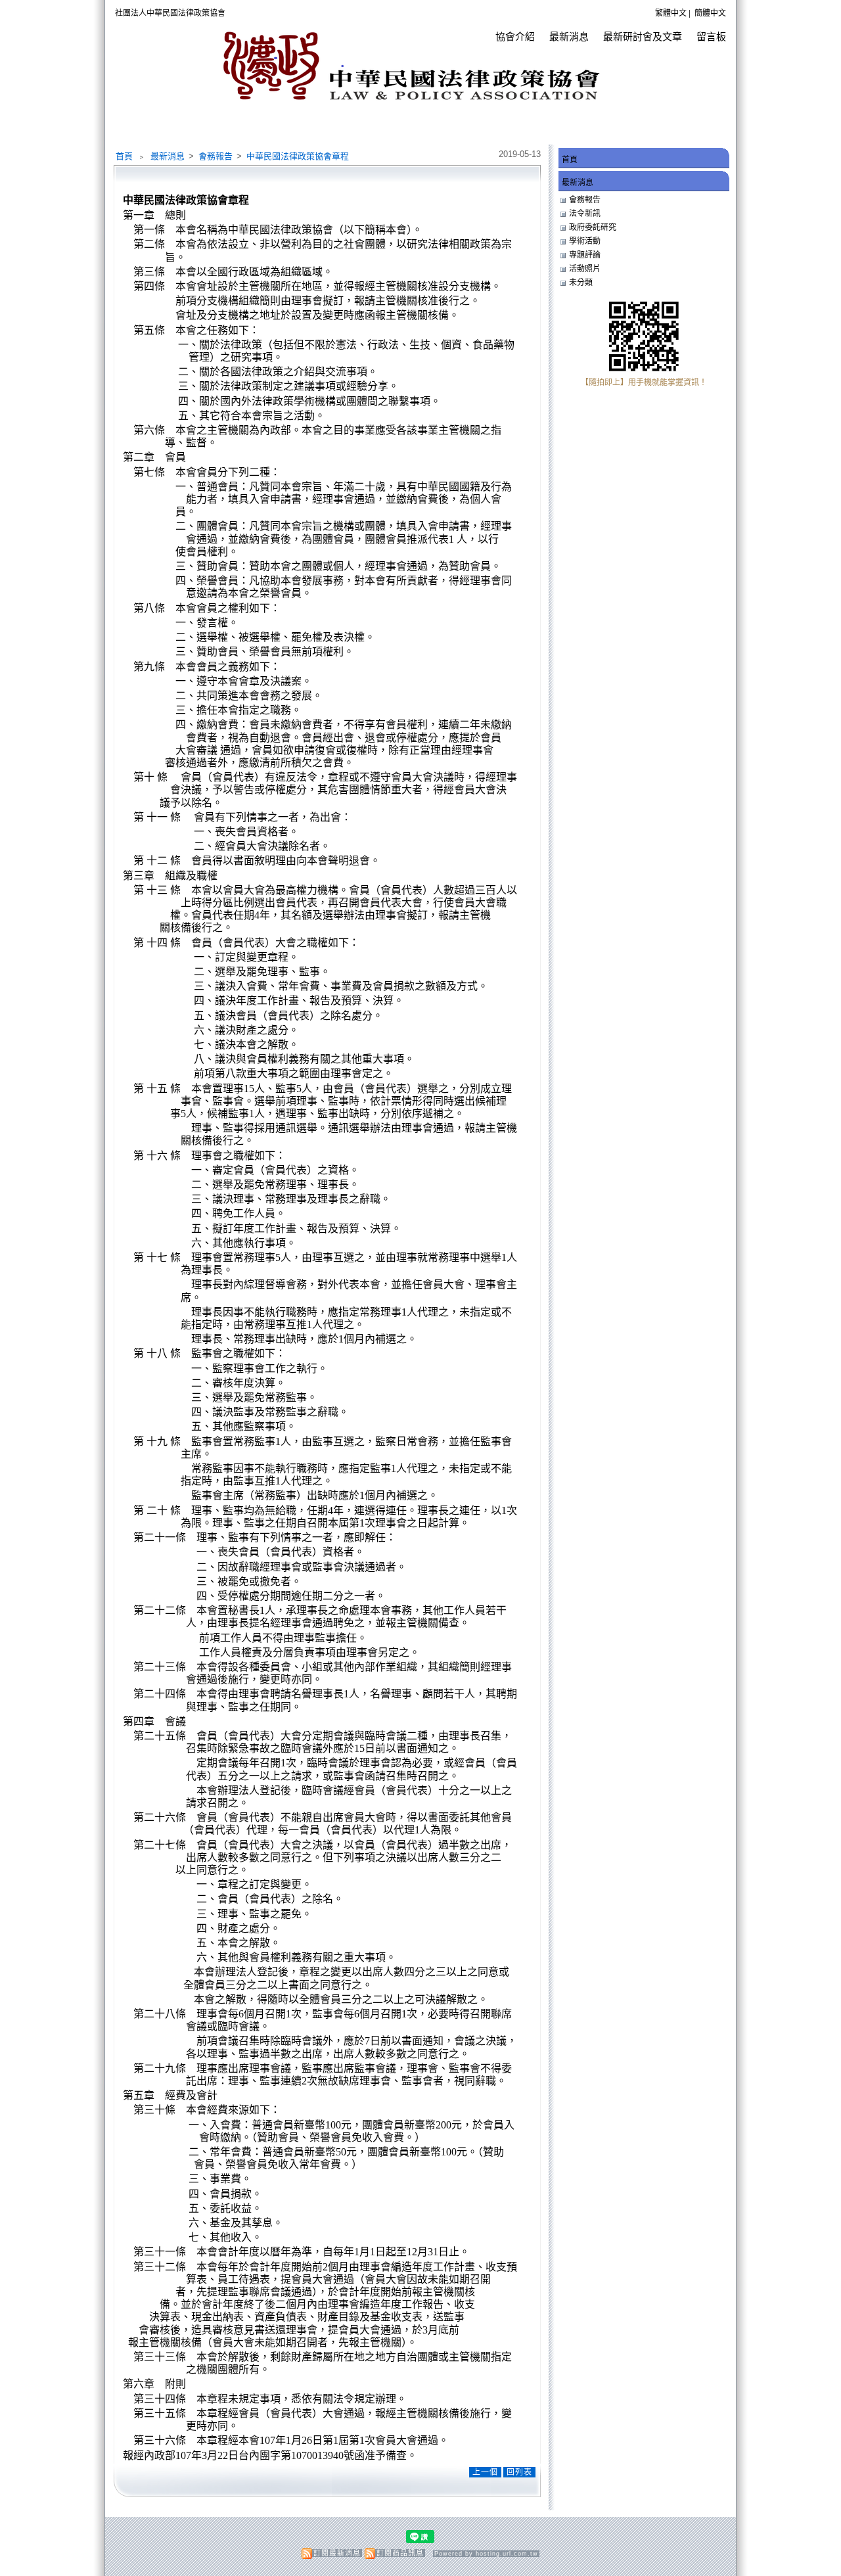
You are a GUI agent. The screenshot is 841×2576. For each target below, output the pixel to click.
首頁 (124, 156)
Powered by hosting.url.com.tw (486, 2554)
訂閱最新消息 (337, 2553)
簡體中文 (710, 13)
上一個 (485, 2472)
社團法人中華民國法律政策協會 (170, 13)
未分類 (581, 283)
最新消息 (569, 36)
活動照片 (585, 269)
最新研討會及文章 (643, 36)
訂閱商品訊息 (400, 2553)
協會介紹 (515, 36)
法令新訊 (585, 214)
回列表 (519, 2472)
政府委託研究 (593, 227)
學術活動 (585, 241)
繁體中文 (671, 13)
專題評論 (585, 255)
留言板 (711, 36)
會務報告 (216, 156)
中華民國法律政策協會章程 (298, 156)
